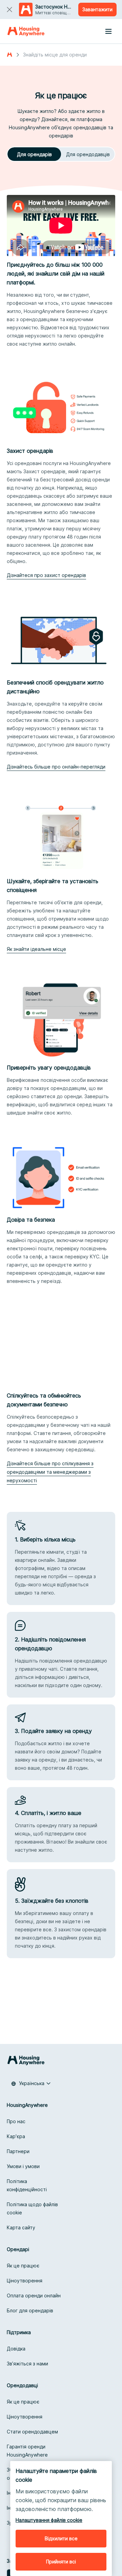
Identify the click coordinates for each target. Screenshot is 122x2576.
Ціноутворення (25, 2281)
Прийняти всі (61, 2562)
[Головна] (9, 55)
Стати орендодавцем (32, 2432)
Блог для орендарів (30, 2310)
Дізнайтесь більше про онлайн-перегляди (56, 767)
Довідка (16, 2349)
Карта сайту (21, 2227)
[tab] (34, 154)
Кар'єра (16, 2136)
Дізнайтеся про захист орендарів (46, 575)
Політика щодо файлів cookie (32, 2208)
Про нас (16, 2121)
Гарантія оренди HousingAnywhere (27, 2451)
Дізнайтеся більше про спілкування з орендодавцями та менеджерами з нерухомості (50, 1472)
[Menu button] (108, 31)
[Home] (26, 31)
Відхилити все (61, 2538)
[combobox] (31, 2083)
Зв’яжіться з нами (27, 2364)
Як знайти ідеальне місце (36, 949)
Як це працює (23, 2266)
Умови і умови (23, 2166)
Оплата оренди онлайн (34, 2296)
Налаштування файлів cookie (49, 2520)
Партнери (18, 2151)
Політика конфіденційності (27, 2185)
